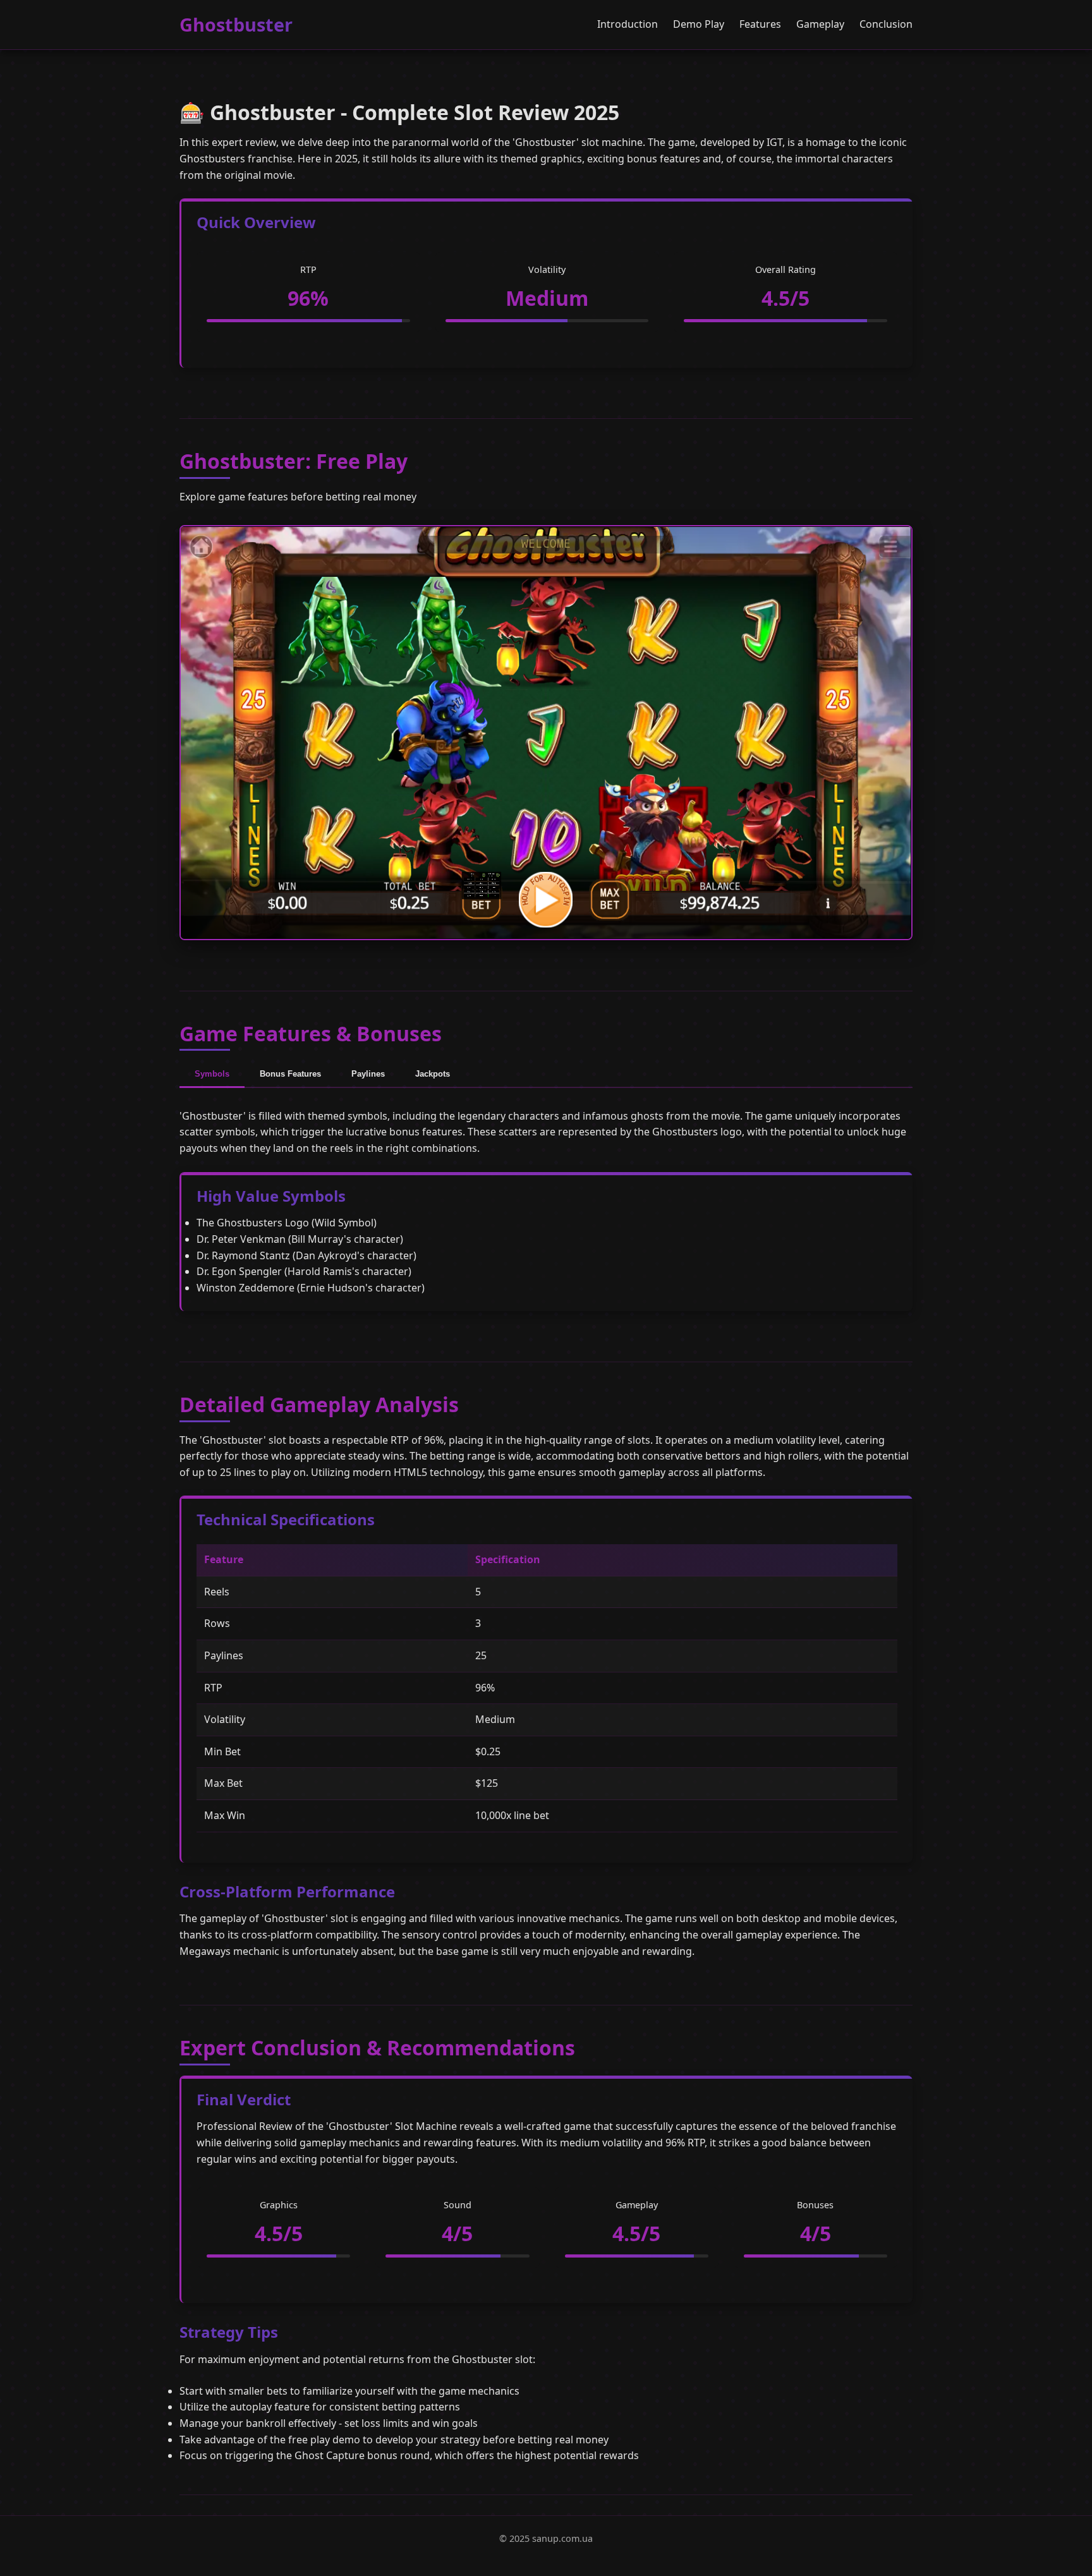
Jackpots (433, 1074)
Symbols (212, 1074)
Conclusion (886, 24)
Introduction (628, 24)
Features (760, 24)
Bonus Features (290, 1074)
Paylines (368, 1074)
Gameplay (820, 24)
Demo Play (699, 24)
